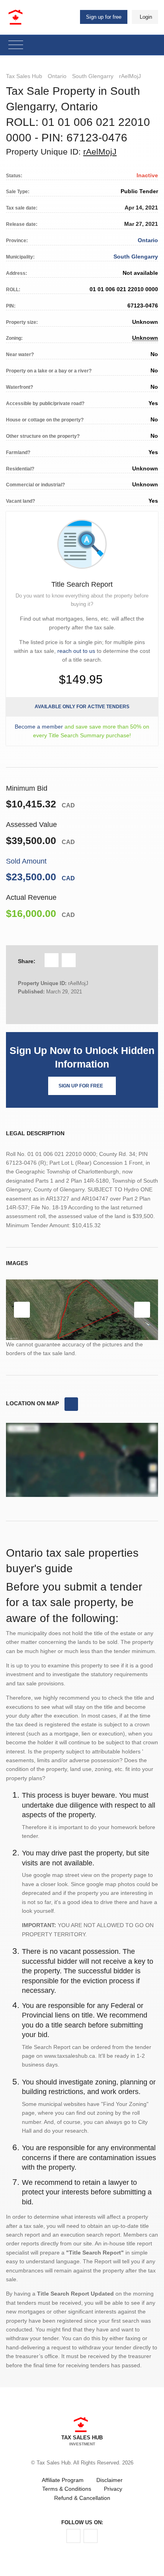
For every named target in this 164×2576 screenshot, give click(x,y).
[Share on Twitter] (69, 960)
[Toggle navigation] (16, 45)
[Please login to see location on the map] (71, 1404)
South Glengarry (93, 76)
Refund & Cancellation (82, 2498)
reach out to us (76, 651)
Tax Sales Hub (24, 76)
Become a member (39, 727)
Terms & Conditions (67, 2489)
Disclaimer (109, 2480)
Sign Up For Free (81, 1086)
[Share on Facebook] (52, 960)
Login (146, 17)
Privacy (113, 2489)
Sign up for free (104, 17)
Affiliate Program (63, 2480)
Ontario (57, 76)
